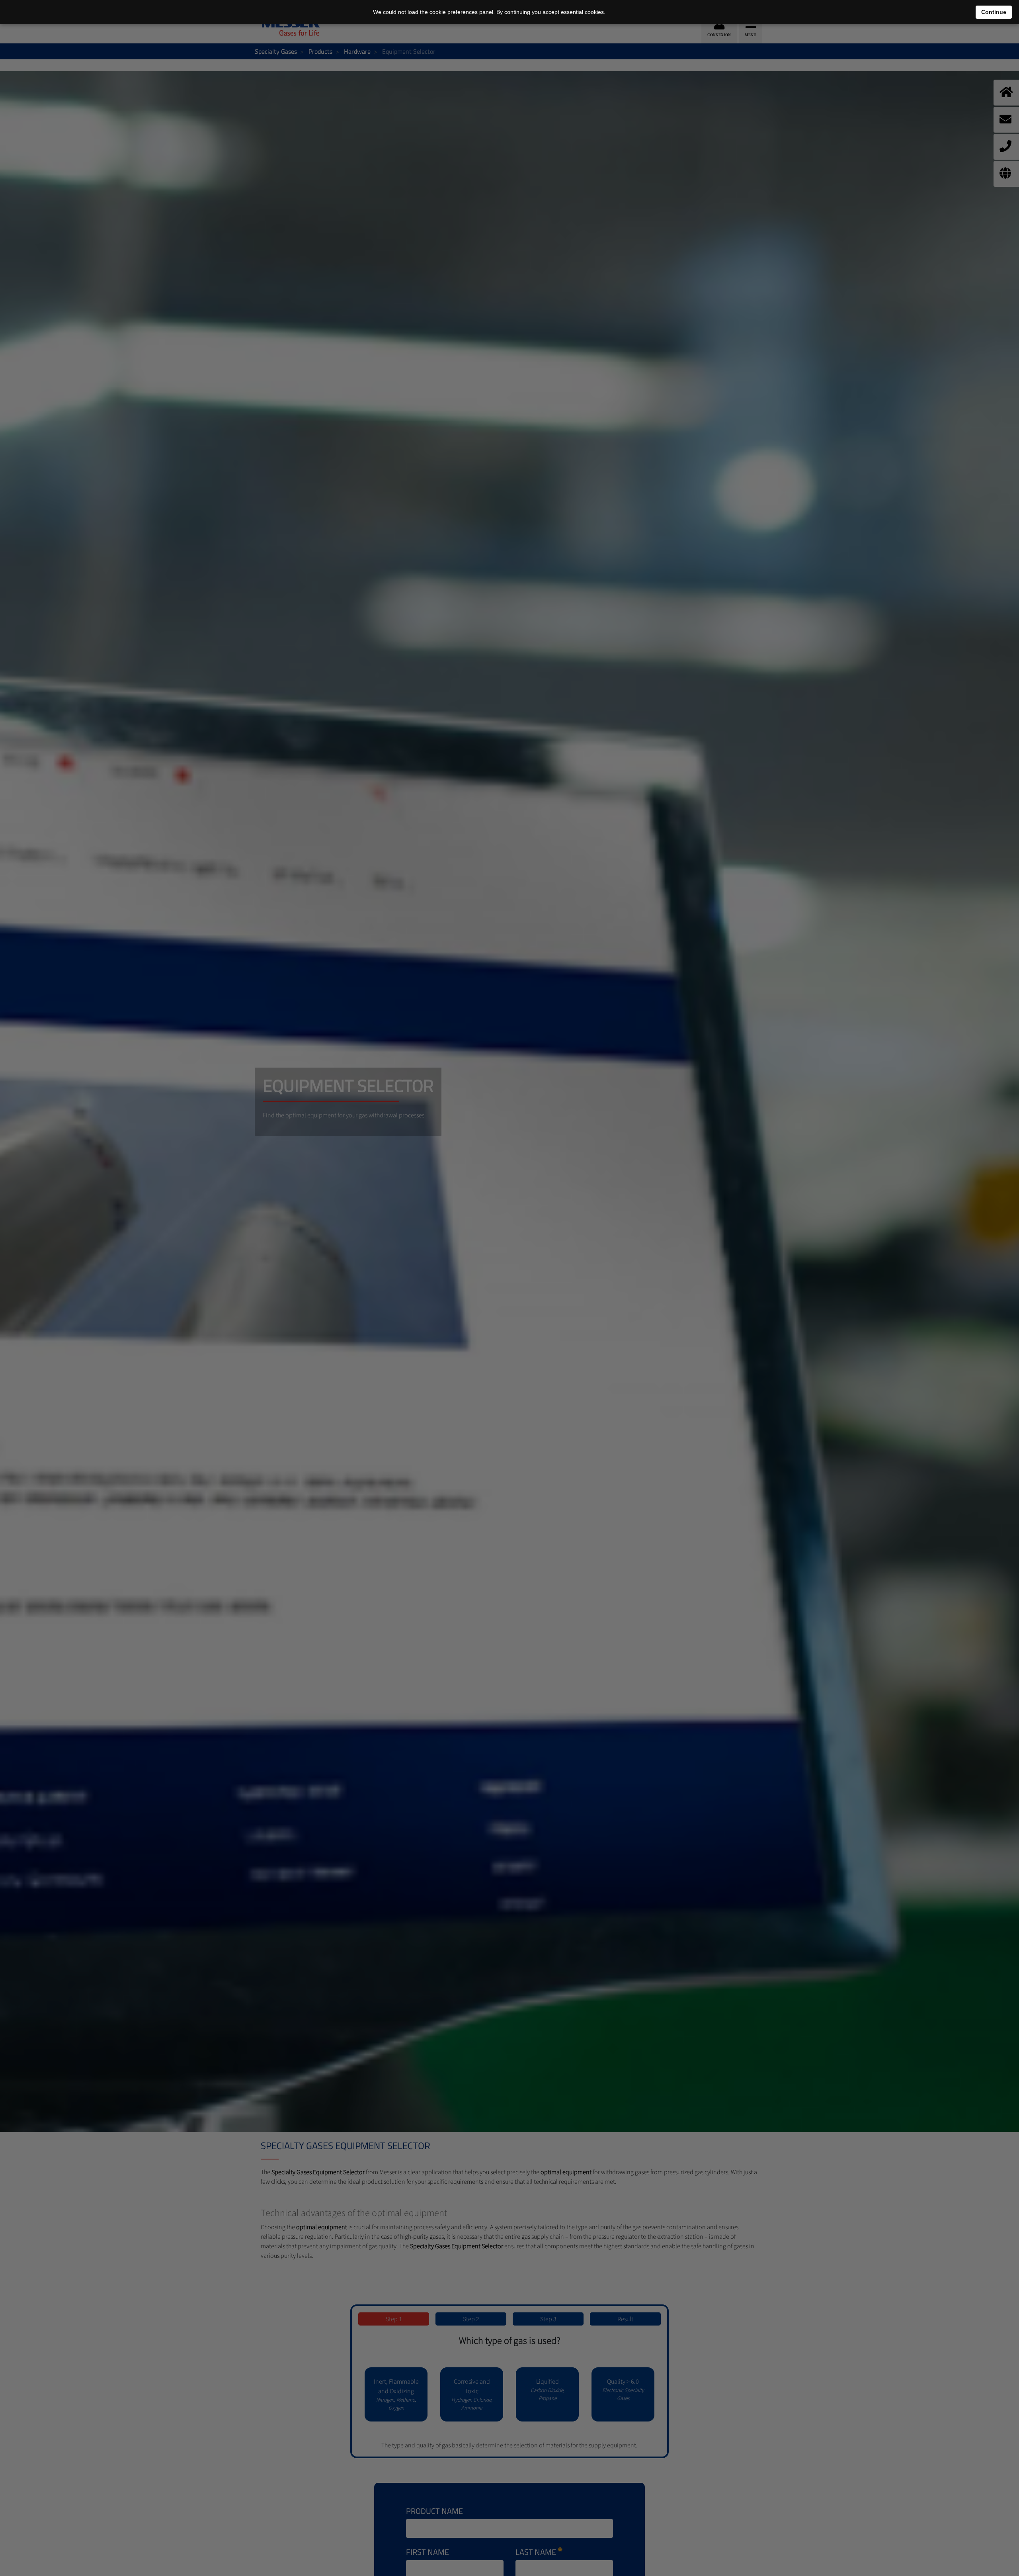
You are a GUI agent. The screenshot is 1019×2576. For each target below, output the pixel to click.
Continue (994, 12)
